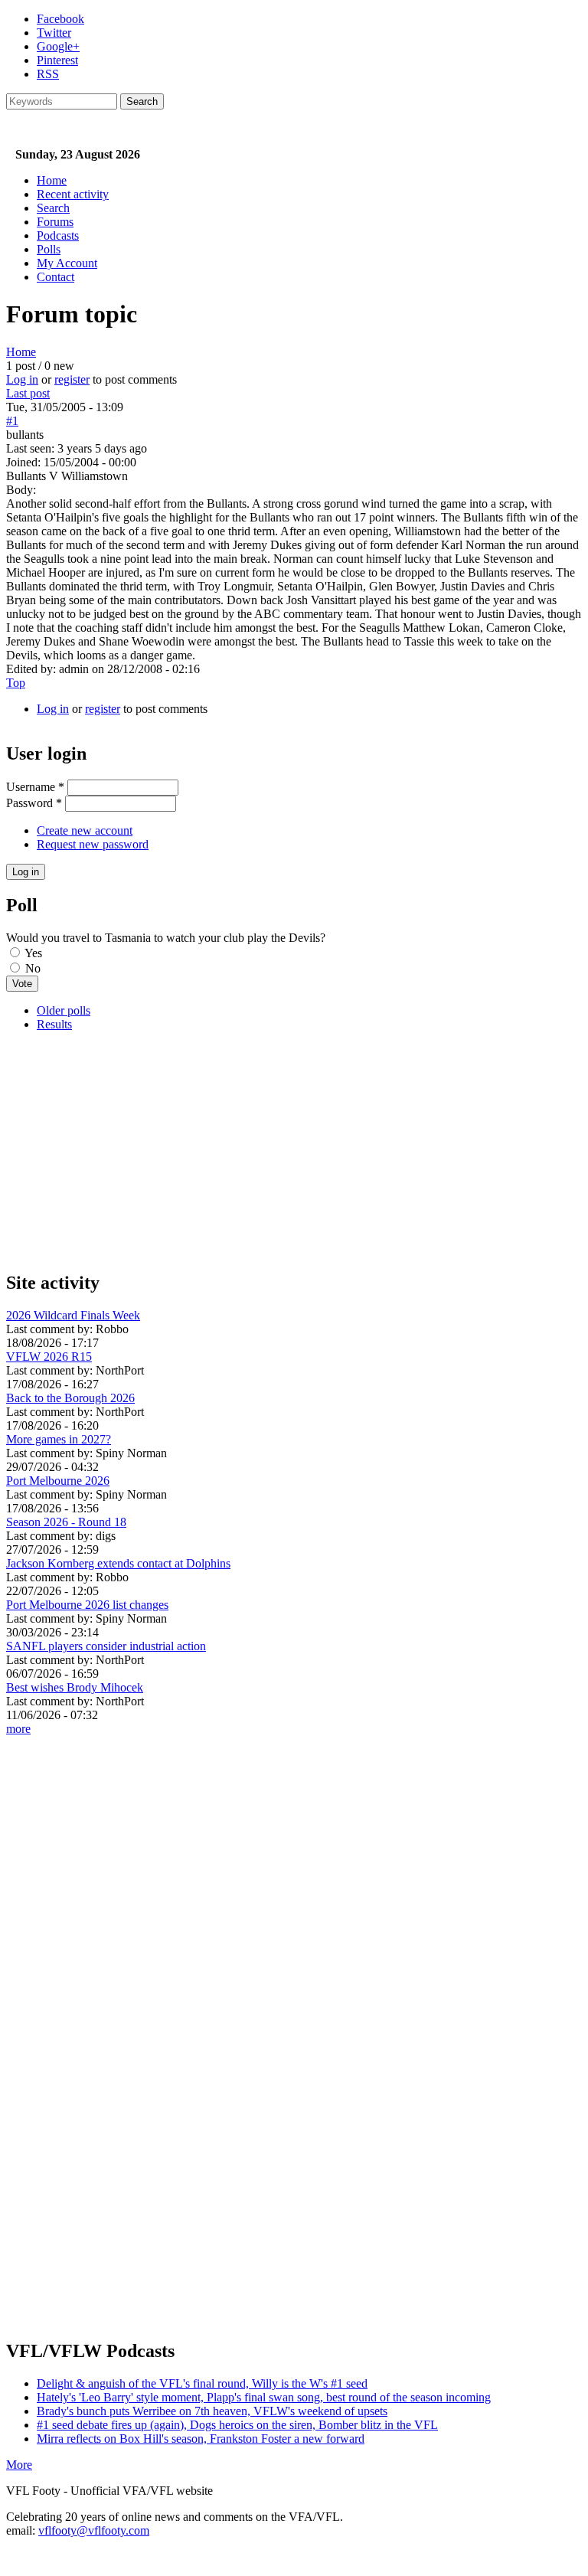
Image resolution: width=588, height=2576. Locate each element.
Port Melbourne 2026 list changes (87, 1605)
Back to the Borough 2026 (70, 1398)
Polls (49, 249)
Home (52, 180)
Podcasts (58, 235)
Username (35, 787)
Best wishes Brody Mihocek (75, 1687)
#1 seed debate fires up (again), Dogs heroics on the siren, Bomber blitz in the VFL (237, 2425)
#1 (12, 421)
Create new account (85, 830)
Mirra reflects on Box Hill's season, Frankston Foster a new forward (201, 2439)
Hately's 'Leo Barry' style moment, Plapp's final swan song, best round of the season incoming (264, 2397)
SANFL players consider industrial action (106, 1646)
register (72, 379)
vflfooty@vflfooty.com (94, 2530)
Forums (55, 222)
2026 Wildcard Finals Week (73, 1315)
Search (53, 208)
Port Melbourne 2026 (58, 1481)
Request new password (93, 844)
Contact (56, 277)
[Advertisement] (294, 1151)
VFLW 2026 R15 (49, 1357)
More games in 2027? (59, 1439)
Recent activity (73, 194)
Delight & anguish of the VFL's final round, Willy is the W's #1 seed (202, 2383)
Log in (22, 379)
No (33, 968)
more (18, 1729)
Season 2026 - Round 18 (66, 1522)
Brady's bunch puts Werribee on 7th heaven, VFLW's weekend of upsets (212, 2411)
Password (34, 803)
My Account (67, 263)
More (19, 2465)
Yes (33, 953)
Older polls (64, 1010)
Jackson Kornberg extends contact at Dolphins (118, 1563)
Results (54, 1024)
